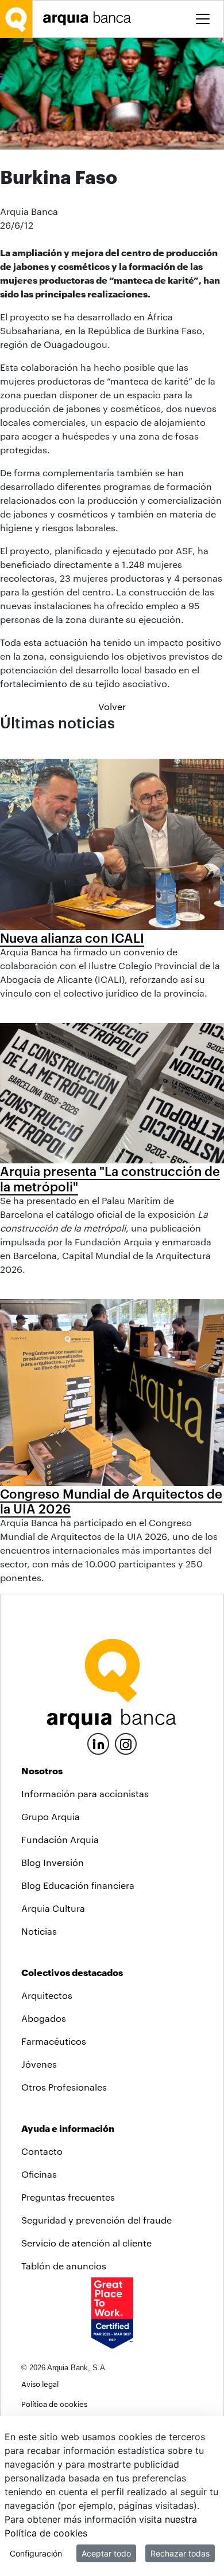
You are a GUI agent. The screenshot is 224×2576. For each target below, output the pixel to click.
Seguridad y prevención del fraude (96, 2220)
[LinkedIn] (98, 1742)
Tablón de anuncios (64, 2266)
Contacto (42, 2151)
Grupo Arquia (51, 1816)
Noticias (39, 1931)
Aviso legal (40, 2384)
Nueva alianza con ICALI (72, 938)
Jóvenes (39, 2064)
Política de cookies (54, 2404)
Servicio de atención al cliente (86, 2243)
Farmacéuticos (54, 2041)
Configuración (36, 2553)
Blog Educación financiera (78, 1885)
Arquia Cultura (53, 1908)
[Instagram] (126, 1743)
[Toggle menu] (203, 19)
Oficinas (39, 2174)
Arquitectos (47, 1995)
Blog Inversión (53, 1862)
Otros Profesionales (64, 2087)
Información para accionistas (85, 1793)
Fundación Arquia (60, 1839)
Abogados (44, 2018)
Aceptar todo (106, 2553)
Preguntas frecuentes (68, 2197)
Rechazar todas (180, 2553)
